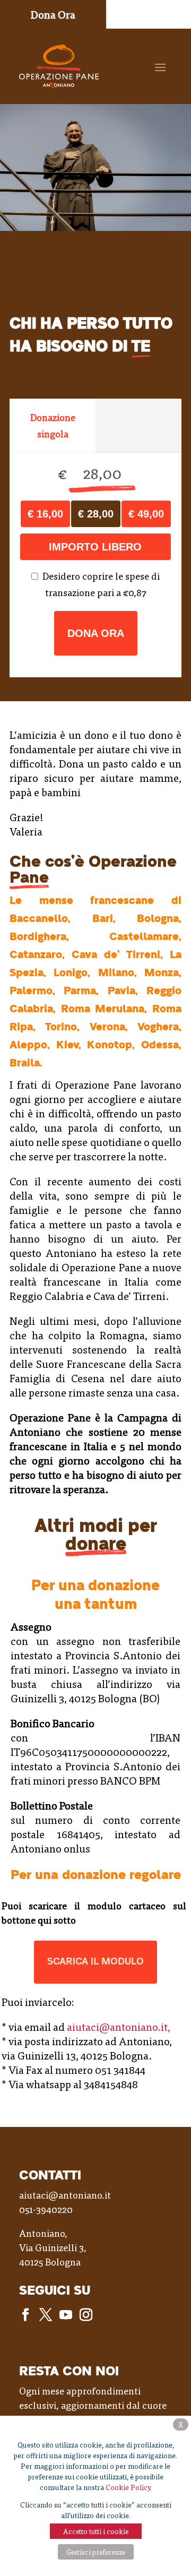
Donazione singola (53, 425)
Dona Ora (96, 633)
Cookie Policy (128, 2487)
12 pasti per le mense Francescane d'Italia (146, 514)
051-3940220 (46, 2209)
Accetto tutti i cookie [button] (96, 2531)
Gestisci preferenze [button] (96, 2552)
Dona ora (53, 14)
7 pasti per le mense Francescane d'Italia (96, 514)
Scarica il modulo (95, 1962)
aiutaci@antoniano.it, (119, 2027)
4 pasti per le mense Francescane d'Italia (45, 514)
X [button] (181, 2424)
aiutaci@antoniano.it (65, 2195)
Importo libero (95, 547)
